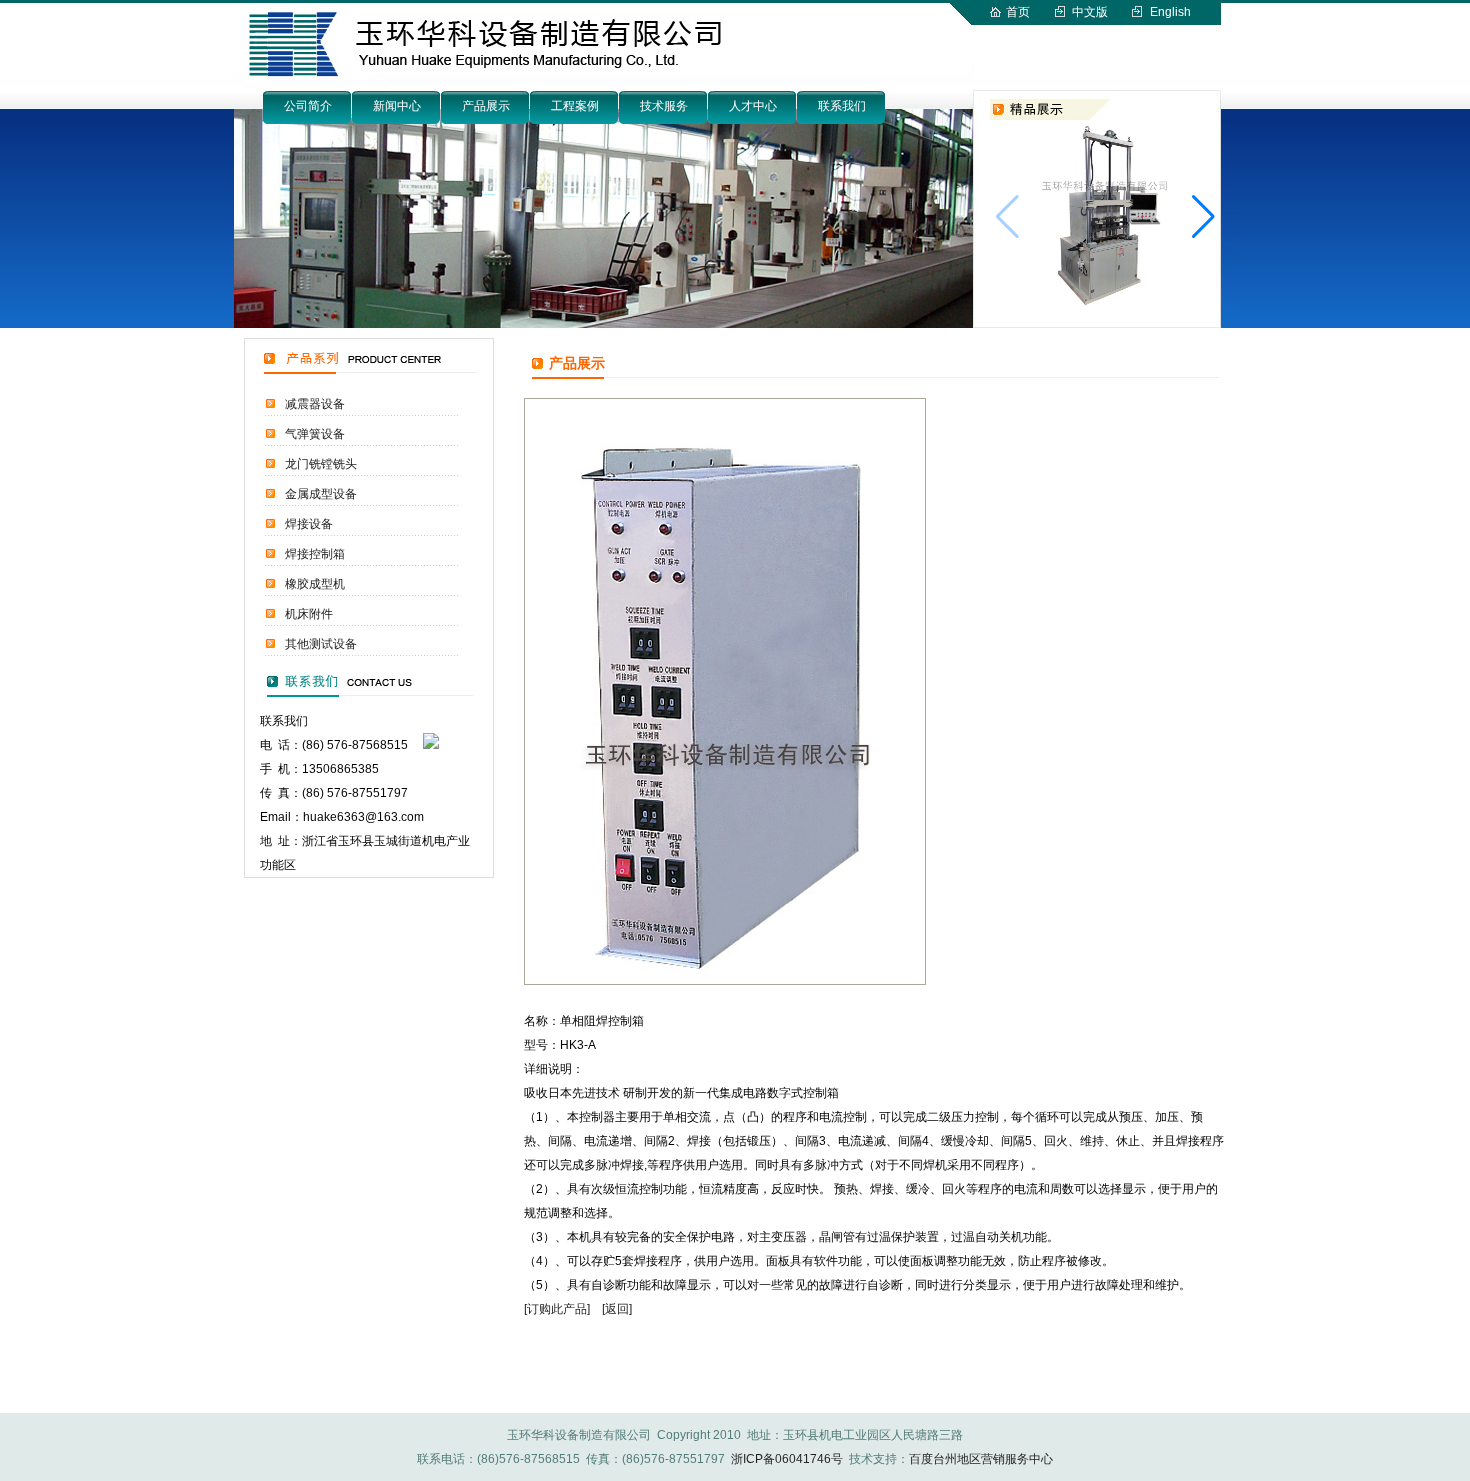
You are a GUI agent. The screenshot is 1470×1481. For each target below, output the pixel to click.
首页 (1018, 12)
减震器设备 (315, 404)
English (1170, 12)
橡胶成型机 (315, 584)
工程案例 (575, 106)
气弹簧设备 (315, 434)
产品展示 (486, 106)
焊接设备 (309, 524)
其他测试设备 (321, 644)
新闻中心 (397, 106)
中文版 (1090, 12)
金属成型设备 (321, 494)
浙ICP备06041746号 (787, 1459)
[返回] (617, 1309)
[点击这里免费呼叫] (431, 745)
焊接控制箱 (315, 554)
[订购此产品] (557, 1309)
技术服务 (664, 106)
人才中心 (753, 106)
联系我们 (842, 106)
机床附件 (309, 614)
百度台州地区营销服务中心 (981, 1459)
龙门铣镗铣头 (321, 464)
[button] (1203, 217)
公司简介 (308, 106)
